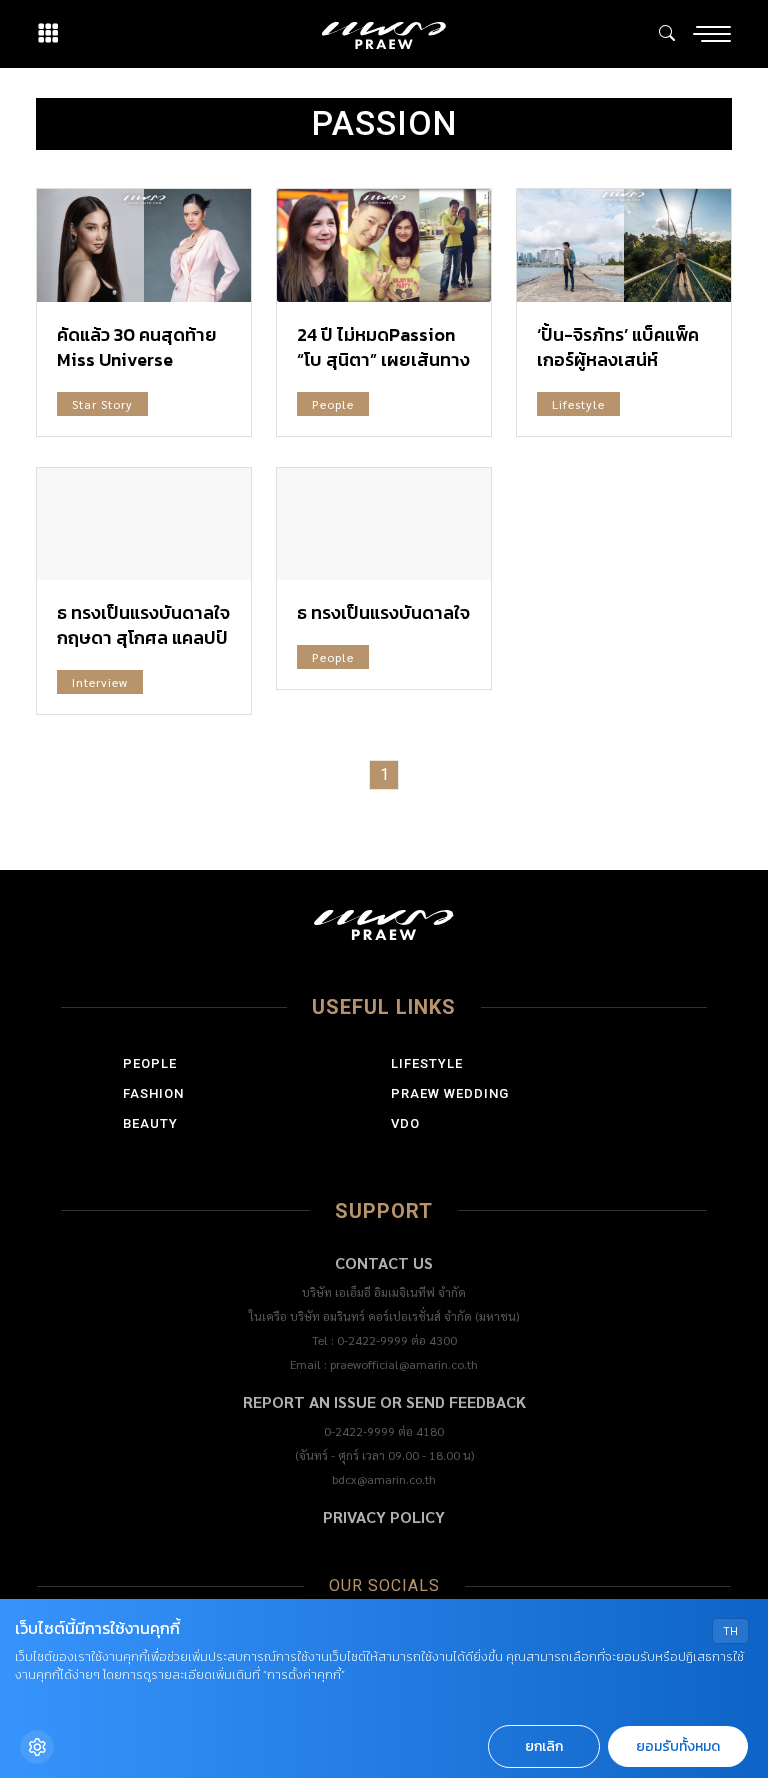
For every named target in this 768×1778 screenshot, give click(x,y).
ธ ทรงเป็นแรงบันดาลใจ (383, 612)
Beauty (150, 1123)
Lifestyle (578, 404)
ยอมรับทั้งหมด (678, 1746)
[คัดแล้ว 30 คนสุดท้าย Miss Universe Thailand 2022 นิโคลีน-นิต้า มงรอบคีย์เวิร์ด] (144, 245)
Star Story (102, 404)
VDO (405, 1123)
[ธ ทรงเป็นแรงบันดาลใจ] (384, 524)
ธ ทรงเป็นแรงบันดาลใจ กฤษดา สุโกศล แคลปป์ (143, 625)
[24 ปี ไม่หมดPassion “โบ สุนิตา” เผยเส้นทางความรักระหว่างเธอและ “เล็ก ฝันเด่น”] (384, 245)
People (333, 404)
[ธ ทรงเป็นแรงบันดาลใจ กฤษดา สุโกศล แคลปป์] (144, 524)
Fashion (153, 1093)
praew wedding (450, 1093)
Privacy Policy (384, 1516)
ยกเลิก (544, 1746)
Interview (100, 682)
